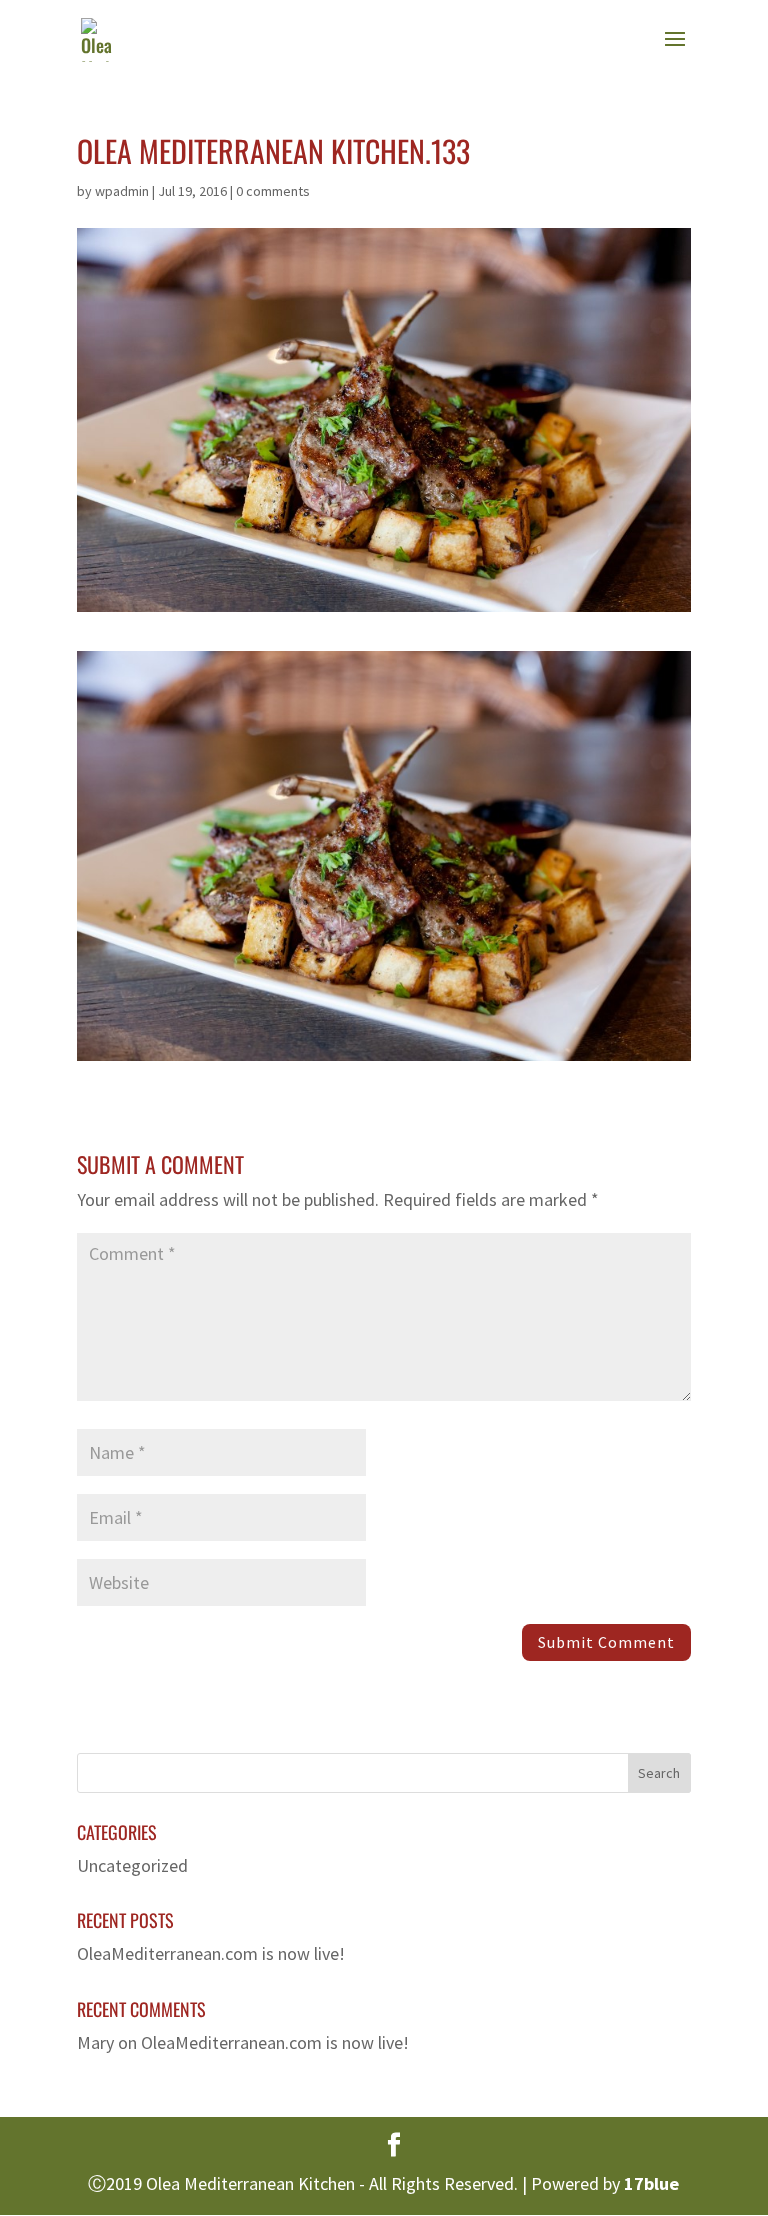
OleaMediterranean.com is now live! (211, 1953)
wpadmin (122, 191)
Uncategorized (132, 1865)
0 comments (273, 191)
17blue (651, 2183)
